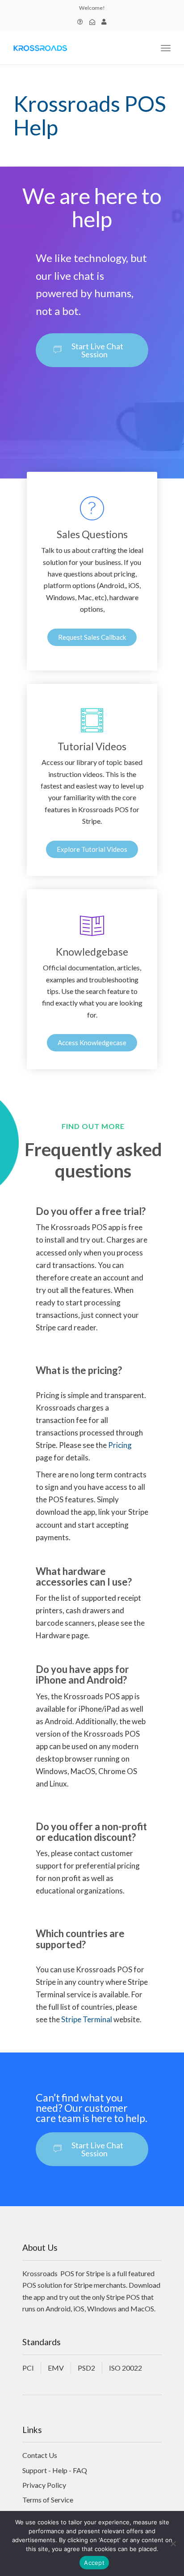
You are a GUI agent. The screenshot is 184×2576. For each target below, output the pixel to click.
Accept (94, 2563)
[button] (92, 350)
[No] (173, 2543)
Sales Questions (92, 534)
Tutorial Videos (92, 746)
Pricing (120, 1445)
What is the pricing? (79, 1370)
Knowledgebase (92, 952)
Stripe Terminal (87, 2019)
